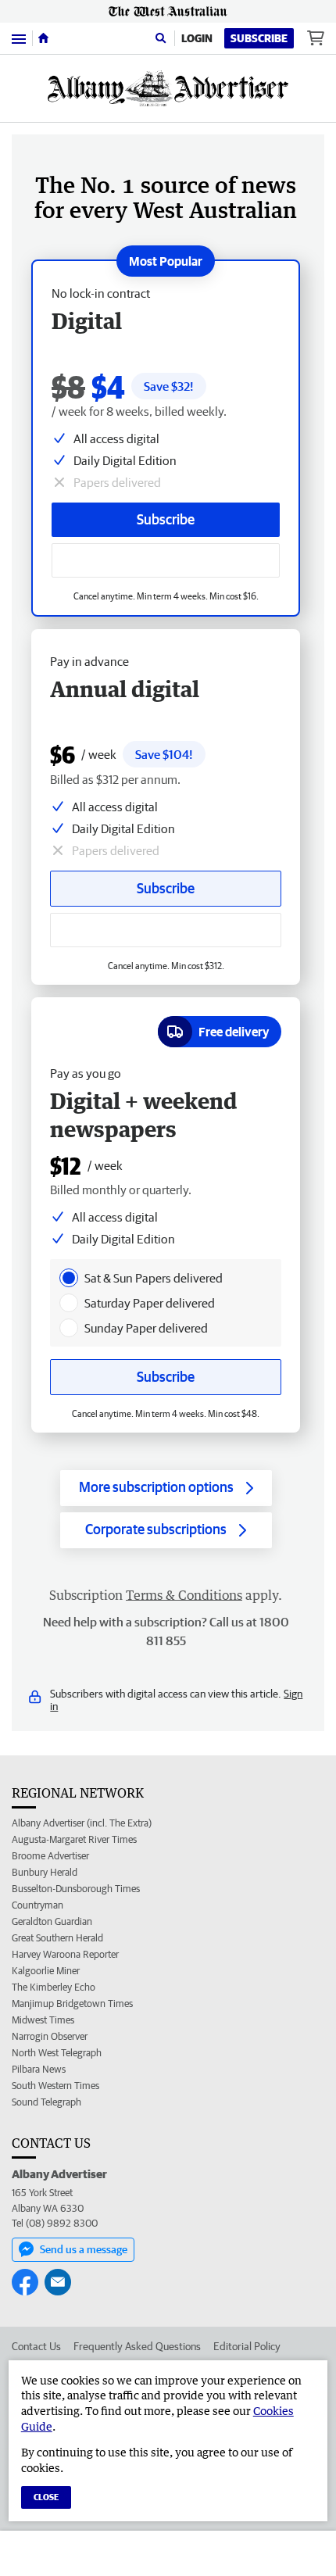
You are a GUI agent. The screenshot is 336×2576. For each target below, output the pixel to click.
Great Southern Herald (57, 1938)
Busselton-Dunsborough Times (76, 1889)
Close (46, 2497)
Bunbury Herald (45, 1872)
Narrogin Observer (50, 2036)
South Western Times (55, 2086)
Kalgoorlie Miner (46, 1971)
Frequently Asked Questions (137, 2346)
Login (197, 38)
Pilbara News (39, 2069)
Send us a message (84, 2249)
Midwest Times (43, 2020)
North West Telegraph (57, 2053)
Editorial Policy (247, 2346)
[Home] (43, 38)
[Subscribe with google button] (166, 560)
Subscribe (259, 38)
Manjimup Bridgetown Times (72, 2004)
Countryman (38, 1905)
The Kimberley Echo (54, 1987)
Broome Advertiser (50, 1856)
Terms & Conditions (184, 1595)
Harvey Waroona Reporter (65, 1954)
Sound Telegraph (46, 2102)
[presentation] (69, 1278)
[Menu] (19, 38)
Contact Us (36, 2346)
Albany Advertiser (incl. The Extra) (82, 1823)
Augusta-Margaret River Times (74, 1839)
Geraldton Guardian (52, 1921)
